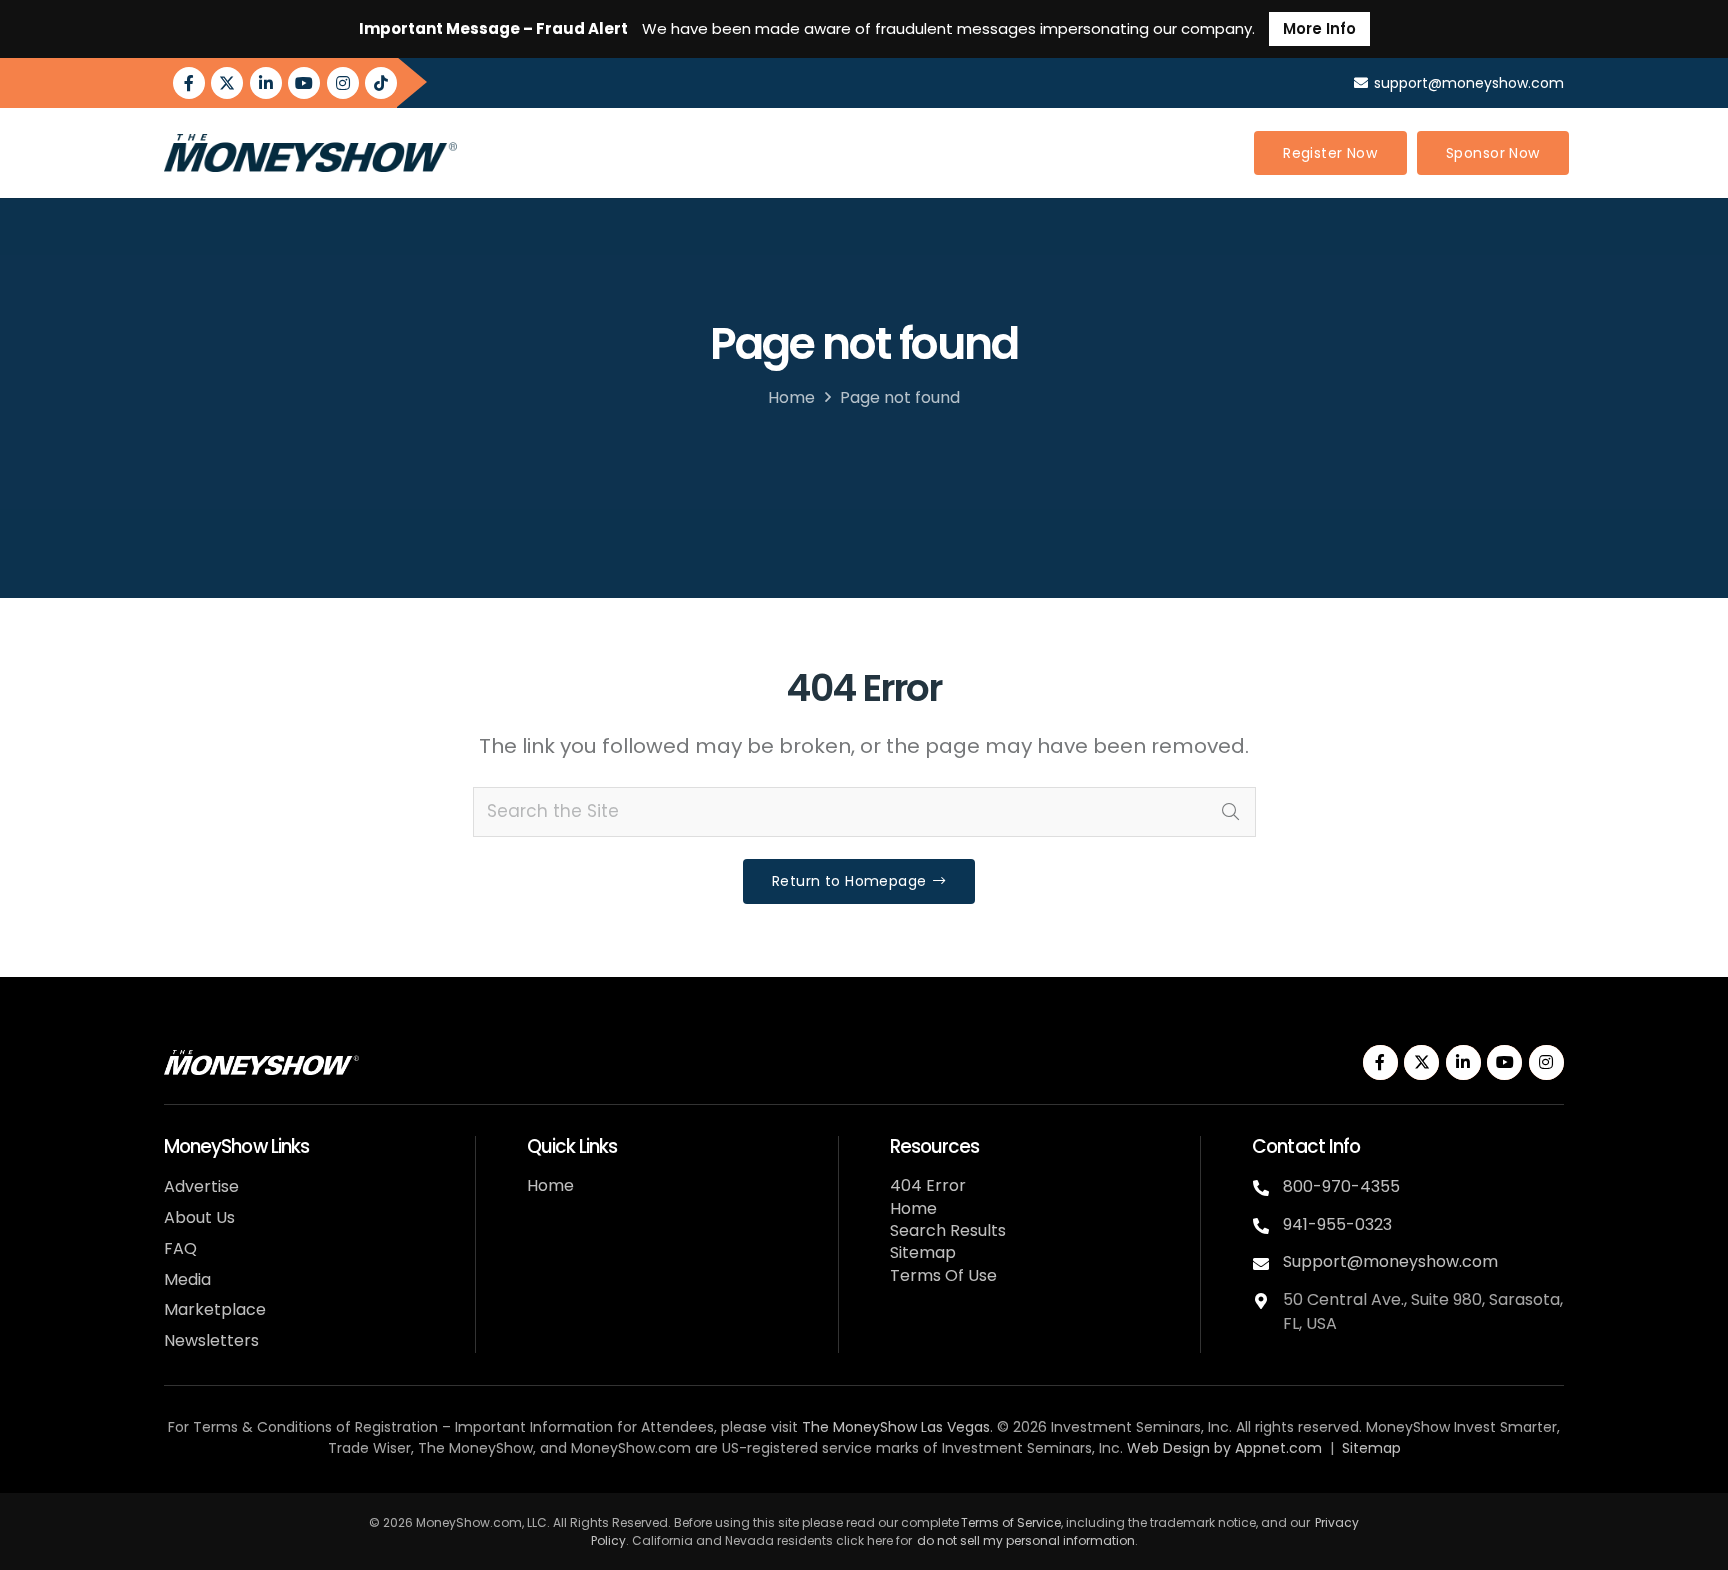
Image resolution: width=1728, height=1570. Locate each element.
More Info (1319, 28)
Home (791, 397)
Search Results (948, 1230)
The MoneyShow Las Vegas (896, 1427)
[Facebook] (189, 83)
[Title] (381, 83)
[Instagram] (343, 83)
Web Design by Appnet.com (1224, 1448)
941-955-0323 (1337, 1224)
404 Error (928, 1185)
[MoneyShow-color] (310, 153)
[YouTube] (304, 83)
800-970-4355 (1341, 1186)
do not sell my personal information (1026, 1540)
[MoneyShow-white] (261, 1062)
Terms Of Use (943, 1275)
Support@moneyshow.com (1390, 1261)
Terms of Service (1011, 1522)
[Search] (1231, 812)
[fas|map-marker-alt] (1267, 1298)
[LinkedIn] (266, 83)
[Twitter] (227, 83)
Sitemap (923, 1252)
